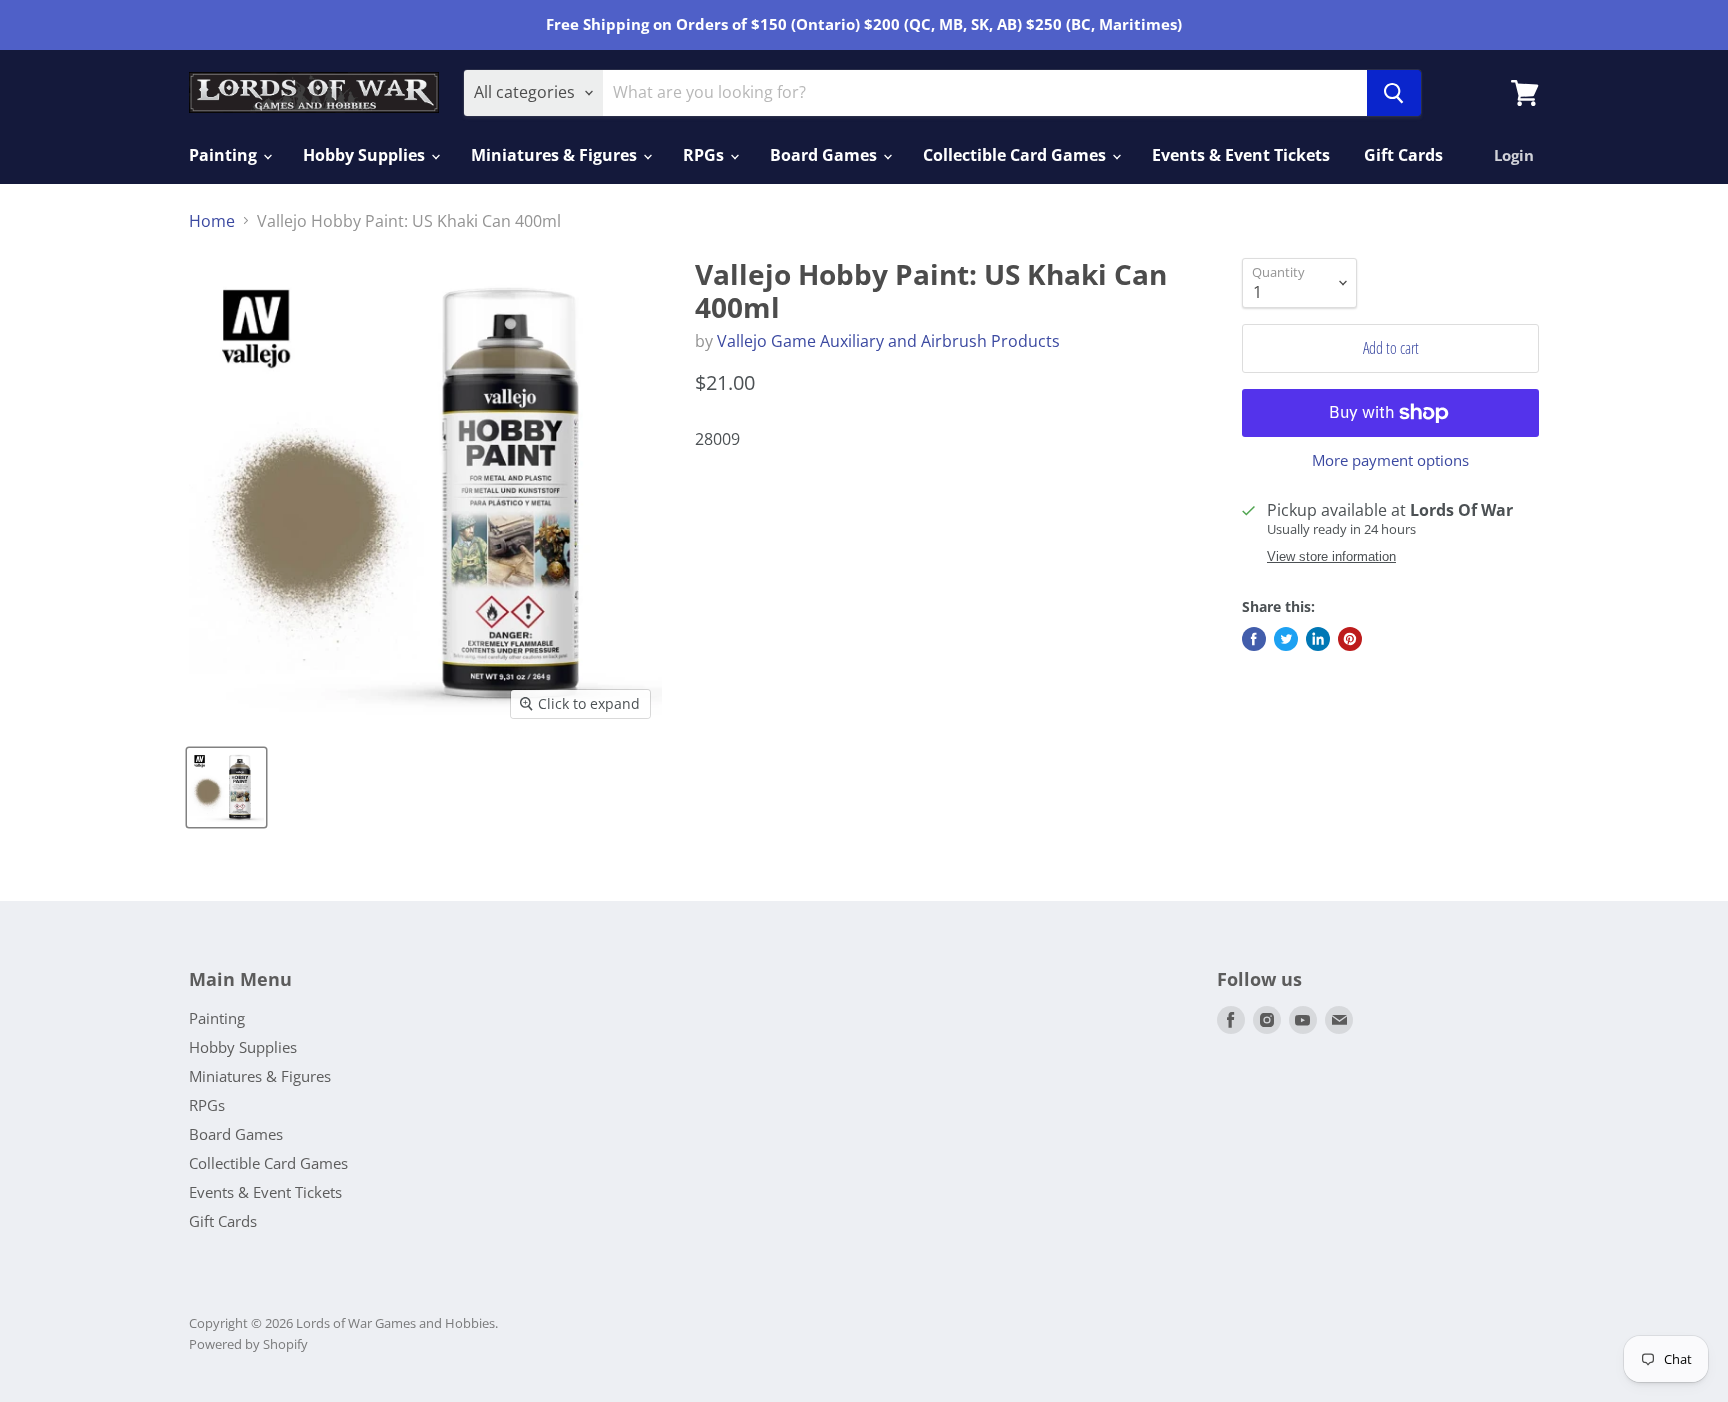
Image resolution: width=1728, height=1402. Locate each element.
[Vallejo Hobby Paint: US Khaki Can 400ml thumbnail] (226, 787)
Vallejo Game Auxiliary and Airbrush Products (888, 341)
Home (212, 221)
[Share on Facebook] (1254, 639)
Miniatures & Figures (556, 155)
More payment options (1390, 460)
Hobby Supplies (366, 155)
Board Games (825, 155)
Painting (225, 155)
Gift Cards (1403, 155)
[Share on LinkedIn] (1318, 639)
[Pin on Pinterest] (1350, 639)
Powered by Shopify (248, 1344)
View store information (1331, 557)
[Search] (1394, 93)
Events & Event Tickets (1241, 155)
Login (1514, 155)
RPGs (705, 155)
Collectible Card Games (1016, 155)
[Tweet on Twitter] (1286, 639)
